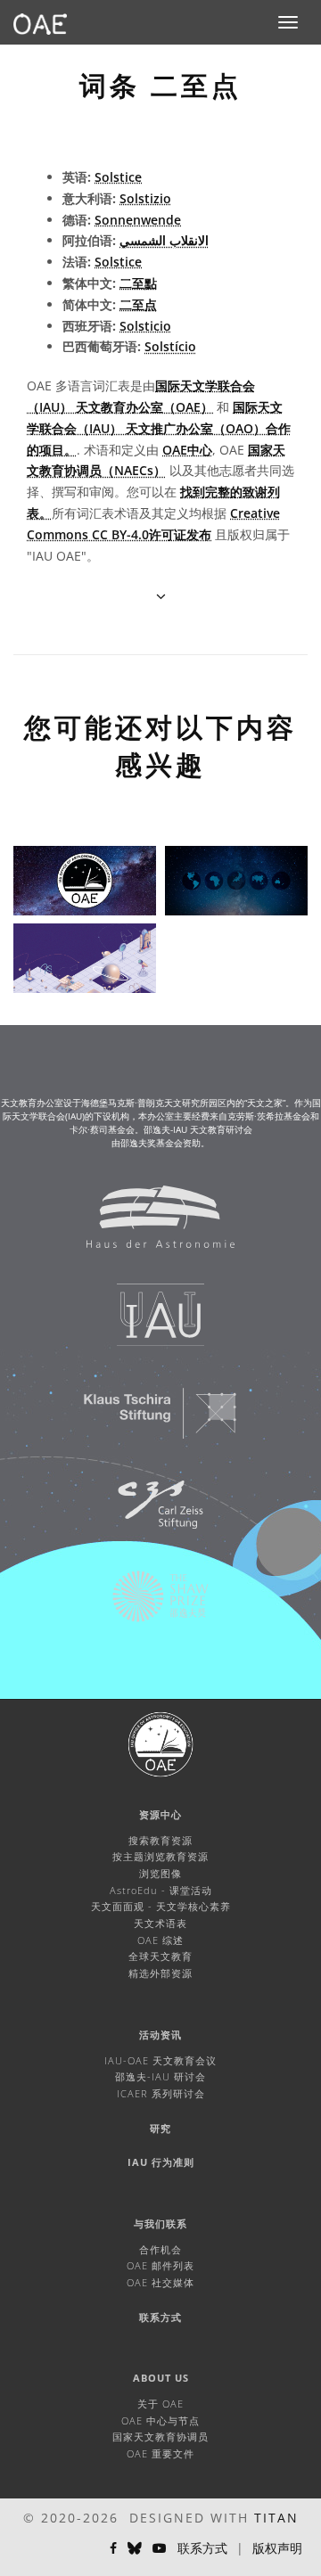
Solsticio (145, 326)
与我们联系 (160, 2223)
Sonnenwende (138, 220)
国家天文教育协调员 (160, 2437)
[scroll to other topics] (161, 596)
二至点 (138, 304)
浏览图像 (160, 1873)
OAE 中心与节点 (160, 2420)
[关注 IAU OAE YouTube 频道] (160, 2548)
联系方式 (160, 2317)
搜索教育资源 (160, 1840)
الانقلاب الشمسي (164, 240)
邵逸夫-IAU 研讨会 (160, 2076)
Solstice (118, 177)
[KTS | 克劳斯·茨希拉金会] (149, 1422)
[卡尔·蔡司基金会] (149, 1514)
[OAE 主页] (40, 22)
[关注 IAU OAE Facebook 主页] (113, 2548)
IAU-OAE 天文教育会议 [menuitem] (160, 2060)
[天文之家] (149, 1226)
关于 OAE (160, 2404)
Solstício (170, 346)
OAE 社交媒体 (160, 2282)
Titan (276, 2518)
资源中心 (160, 1814)
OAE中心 (187, 450)
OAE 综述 (160, 1940)
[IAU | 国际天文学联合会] (149, 1324)
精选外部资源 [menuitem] (160, 1973)
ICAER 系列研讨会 (161, 2093)
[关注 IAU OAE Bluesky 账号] (135, 2548)
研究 (160, 2128)
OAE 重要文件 (160, 2453)
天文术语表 (160, 1923)
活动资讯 (160, 2035)
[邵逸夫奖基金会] (149, 1605)
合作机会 (160, 2249)
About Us (161, 2378)
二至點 (138, 283)
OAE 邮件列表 (160, 2265)
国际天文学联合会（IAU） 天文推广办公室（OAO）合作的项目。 (159, 428)
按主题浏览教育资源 (160, 1856)
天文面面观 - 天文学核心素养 (161, 1906)
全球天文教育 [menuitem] (160, 1956)
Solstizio (145, 198)
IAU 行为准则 (161, 2162)
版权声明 (277, 2548)
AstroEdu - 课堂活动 (161, 1890)
